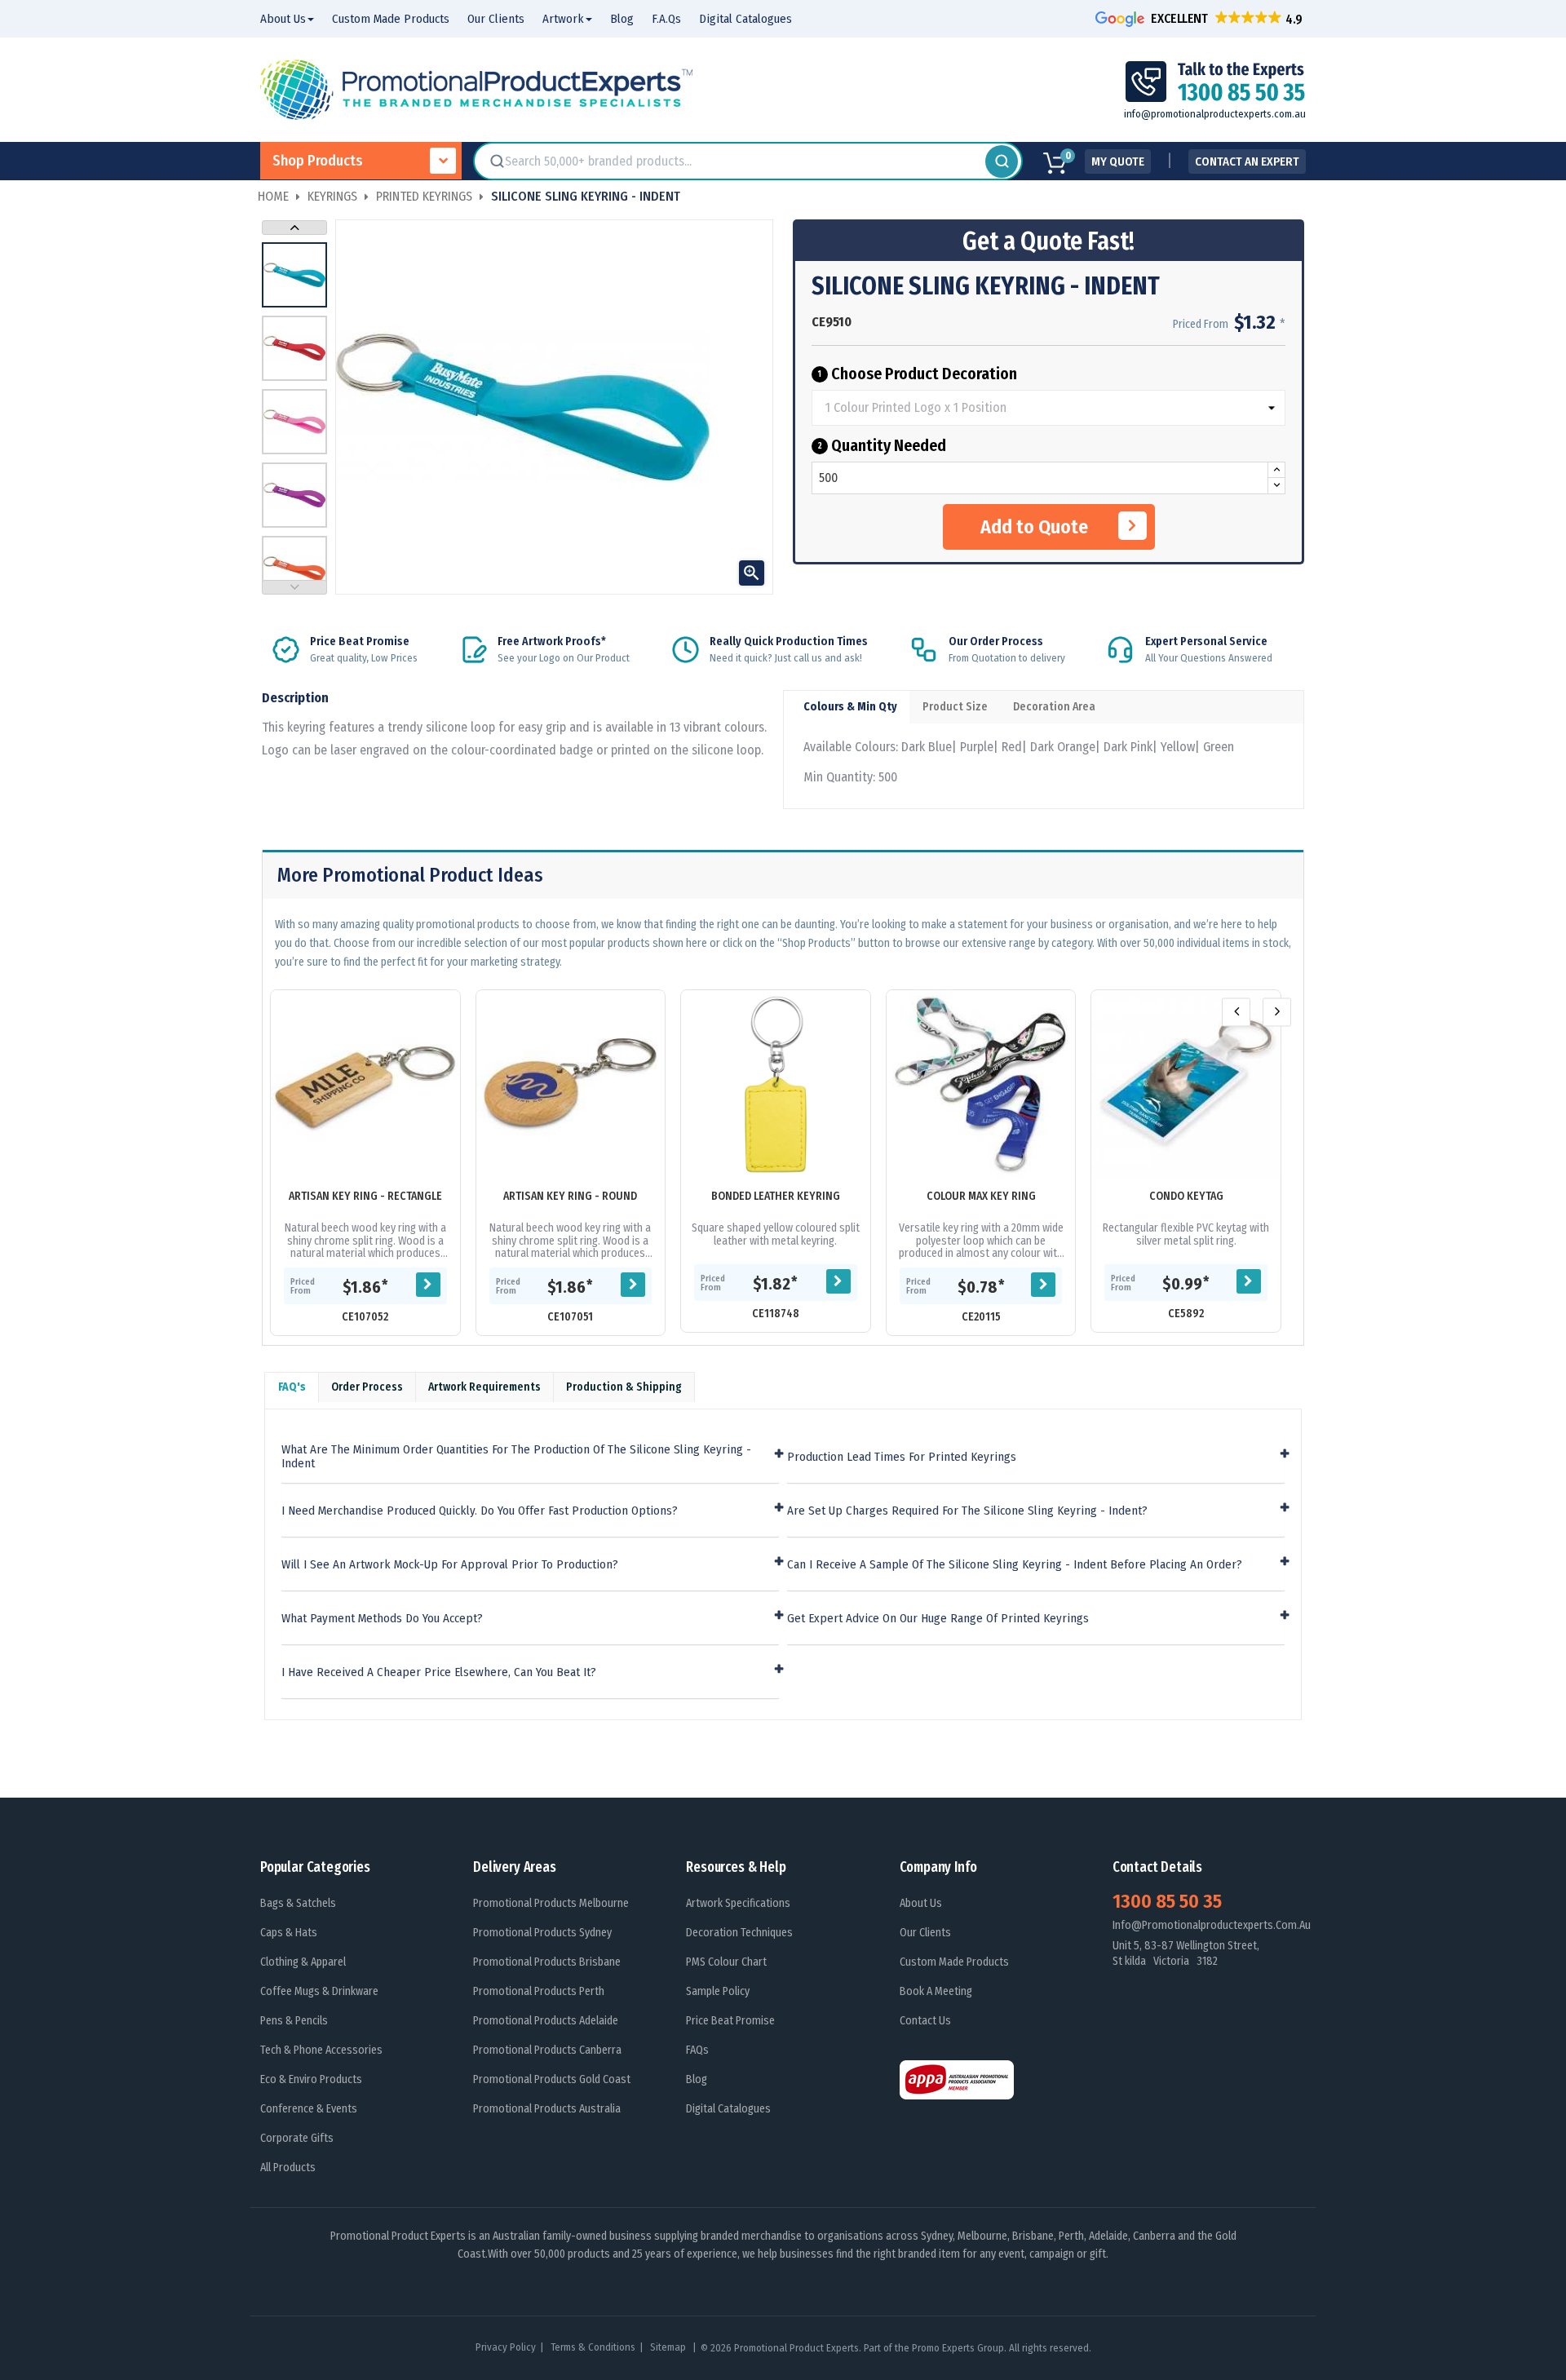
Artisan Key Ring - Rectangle (365, 1196)
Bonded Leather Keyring (776, 1196)
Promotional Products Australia (547, 2109)
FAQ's (292, 1387)
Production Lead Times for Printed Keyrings (902, 1457)
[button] (1201, 18)
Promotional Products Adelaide (546, 2021)
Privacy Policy (506, 2347)
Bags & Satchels (298, 1903)
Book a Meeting (936, 1991)
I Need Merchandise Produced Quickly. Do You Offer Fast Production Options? (480, 1511)
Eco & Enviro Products (311, 2079)
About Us (921, 1903)
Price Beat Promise (730, 2021)
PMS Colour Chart (726, 1962)
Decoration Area (1054, 707)
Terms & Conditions (593, 2347)
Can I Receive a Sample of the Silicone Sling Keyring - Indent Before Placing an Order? (1015, 1565)
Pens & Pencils (294, 2021)
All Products (288, 2168)
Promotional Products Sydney (542, 1933)
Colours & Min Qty (850, 707)
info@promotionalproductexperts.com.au (1215, 114)
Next (294, 228)
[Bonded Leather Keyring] (776, 1085)
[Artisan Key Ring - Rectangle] (365, 1085)
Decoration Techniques (739, 1933)
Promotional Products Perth (539, 1991)
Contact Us (925, 2021)
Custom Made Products (954, 1962)
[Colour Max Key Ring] (981, 1085)
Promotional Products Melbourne (551, 1903)
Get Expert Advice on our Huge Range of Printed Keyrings (938, 1619)
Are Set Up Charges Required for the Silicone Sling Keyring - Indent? (967, 1511)
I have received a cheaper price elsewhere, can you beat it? (439, 1672)
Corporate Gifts (297, 2138)
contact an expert (1247, 161)
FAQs (697, 2050)
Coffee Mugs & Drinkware (319, 1991)
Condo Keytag (1186, 1196)
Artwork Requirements (484, 1387)
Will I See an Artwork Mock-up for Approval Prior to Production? (450, 1565)
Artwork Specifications (738, 1903)
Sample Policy (718, 1991)
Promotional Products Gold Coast (552, 2079)
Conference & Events (309, 2109)
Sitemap (669, 2347)
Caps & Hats (289, 1933)
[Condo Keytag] (1186, 1085)
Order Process (367, 1387)
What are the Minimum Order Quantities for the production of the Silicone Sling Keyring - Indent (516, 1456)
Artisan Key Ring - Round (570, 1196)
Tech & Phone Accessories (321, 2050)
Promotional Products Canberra (547, 2050)
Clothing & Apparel (303, 1962)
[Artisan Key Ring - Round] (571, 1085)
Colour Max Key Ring (981, 1196)
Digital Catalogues (728, 2109)
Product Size (955, 707)
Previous (294, 587)
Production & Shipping (624, 1387)
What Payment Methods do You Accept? (382, 1619)
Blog (697, 2079)
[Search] (1002, 161)
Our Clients (925, 1933)
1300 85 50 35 (1167, 1901)
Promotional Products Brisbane (547, 1962)
